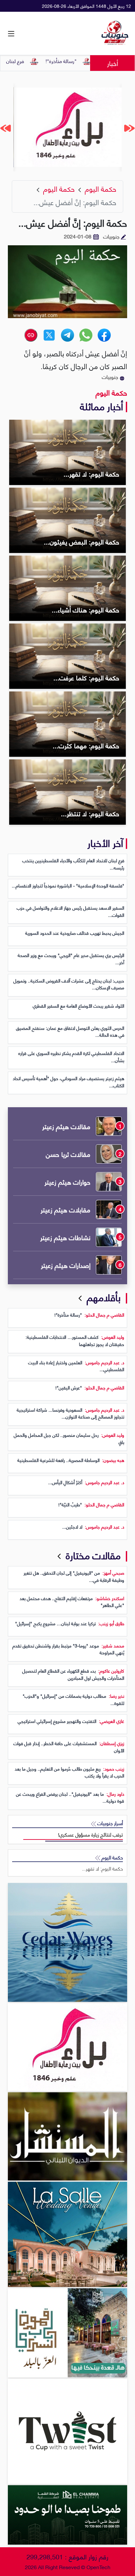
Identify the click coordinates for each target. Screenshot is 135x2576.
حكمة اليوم (111, 392)
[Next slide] (6, 128)
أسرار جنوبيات (109, 1823)
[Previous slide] (129, 128)
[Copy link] (31, 335)
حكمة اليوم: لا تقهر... (102, 1868)
